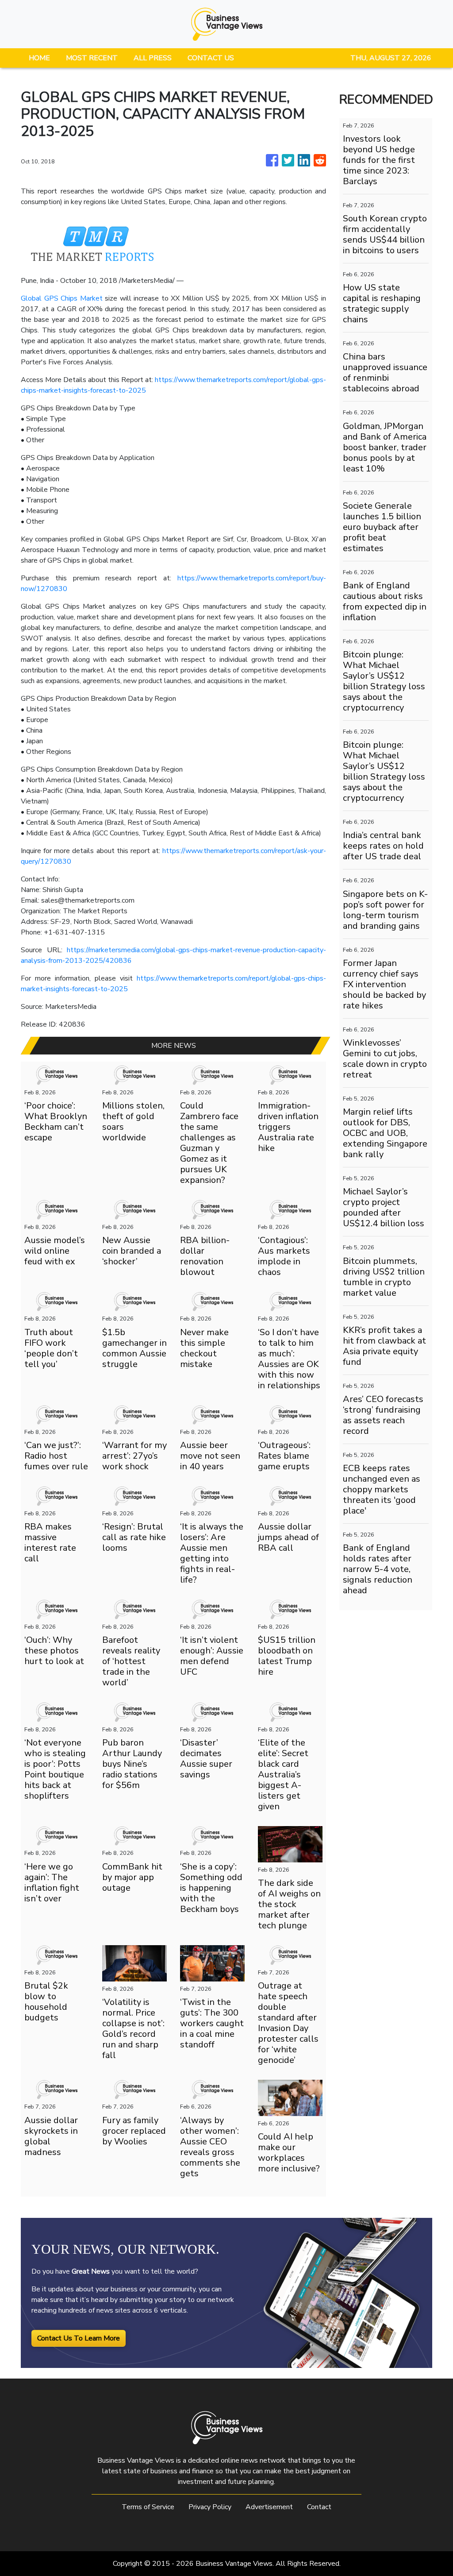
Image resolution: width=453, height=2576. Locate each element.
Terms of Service (148, 2507)
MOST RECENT (92, 58)
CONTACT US (211, 58)
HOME (39, 58)
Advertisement (269, 2507)
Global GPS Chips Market (62, 298)
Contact (319, 2507)
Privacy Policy (210, 2507)
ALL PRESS (153, 58)
